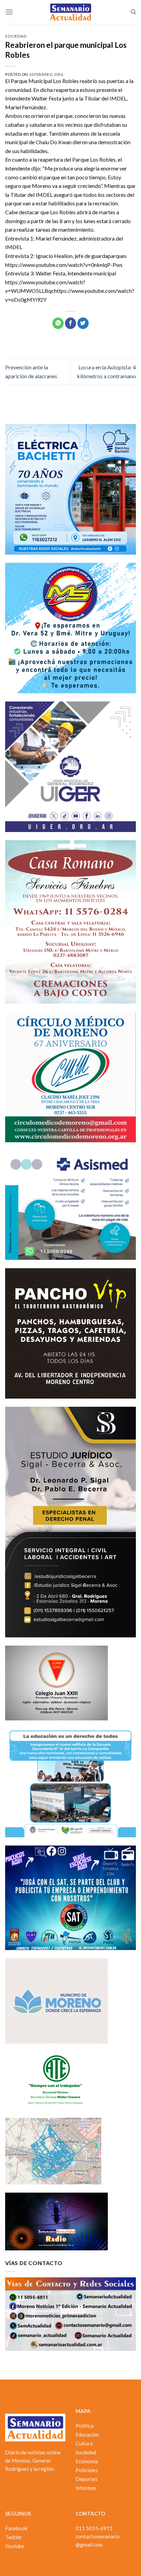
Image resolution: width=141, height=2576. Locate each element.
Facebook (16, 2528)
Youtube (15, 2546)
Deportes (87, 2479)
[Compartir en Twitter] (83, 323)
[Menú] (9, 12)
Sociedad (16, 36)
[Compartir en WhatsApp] (58, 323)
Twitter (14, 2537)
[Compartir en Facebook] (71, 323)
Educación (87, 2435)
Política (85, 2426)
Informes (86, 2488)
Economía (87, 2461)
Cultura (84, 2443)
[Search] (133, 12)
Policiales (87, 2470)
